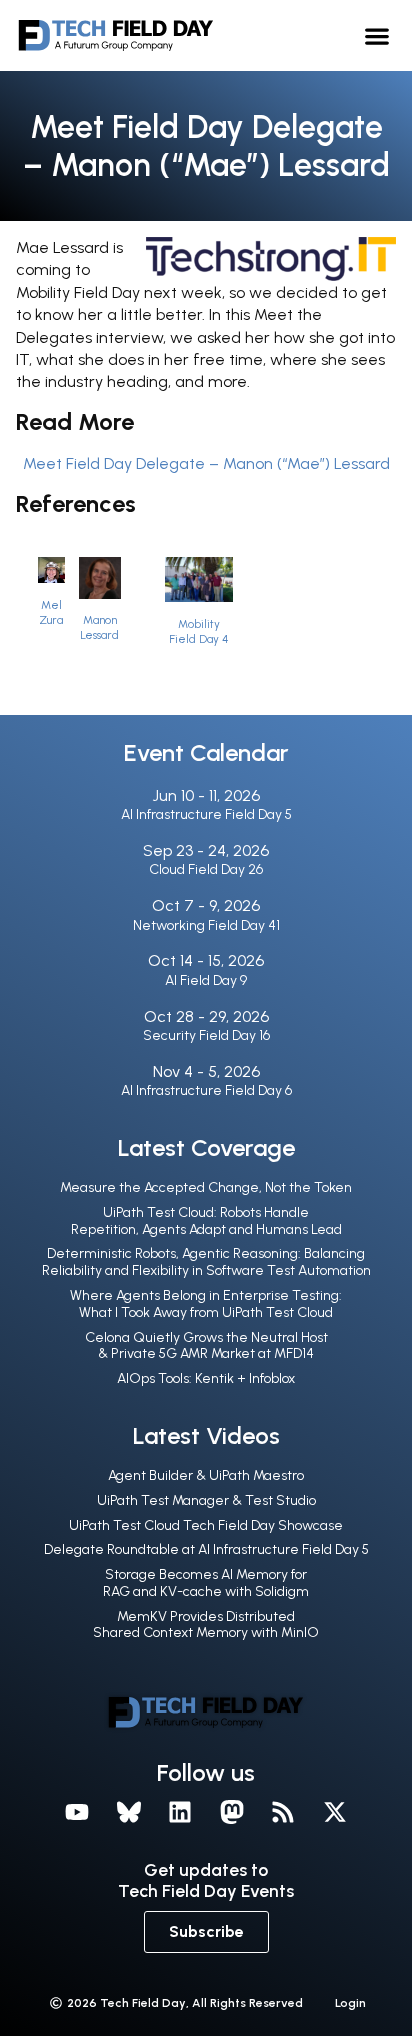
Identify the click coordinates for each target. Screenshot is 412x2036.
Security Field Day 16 (206, 1035)
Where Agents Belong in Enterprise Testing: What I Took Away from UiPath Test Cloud (206, 1304)
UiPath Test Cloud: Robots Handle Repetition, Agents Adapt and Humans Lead (206, 1221)
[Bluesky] (129, 1812)
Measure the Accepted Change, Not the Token (206, 1187)
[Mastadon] (232, 1812)
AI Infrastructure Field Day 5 (206, 814)
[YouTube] (77, 1812)
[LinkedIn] (180, 1812)
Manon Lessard (99, 627)
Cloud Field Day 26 (206, 869)
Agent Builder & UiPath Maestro (206, 1475)
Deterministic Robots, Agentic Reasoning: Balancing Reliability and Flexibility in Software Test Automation (206, 1262)
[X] (335, 1812)
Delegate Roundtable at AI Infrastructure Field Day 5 (206, 1549)
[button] (376, 35)
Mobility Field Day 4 (198, 631)
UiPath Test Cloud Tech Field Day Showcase (206, 1525)
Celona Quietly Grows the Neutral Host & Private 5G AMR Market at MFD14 (206, 1346)
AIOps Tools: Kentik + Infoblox (206, 1378)
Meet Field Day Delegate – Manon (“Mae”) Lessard (206, 463)
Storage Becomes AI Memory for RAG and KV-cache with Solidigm (206, 1583)
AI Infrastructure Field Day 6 (206, 1090)
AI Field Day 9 (206, 980)
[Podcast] (284, 1812)
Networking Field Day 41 (206, 925)
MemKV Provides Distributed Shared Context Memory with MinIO (206, 1625)
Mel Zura (51, 612)
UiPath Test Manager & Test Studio (206, 1500)
